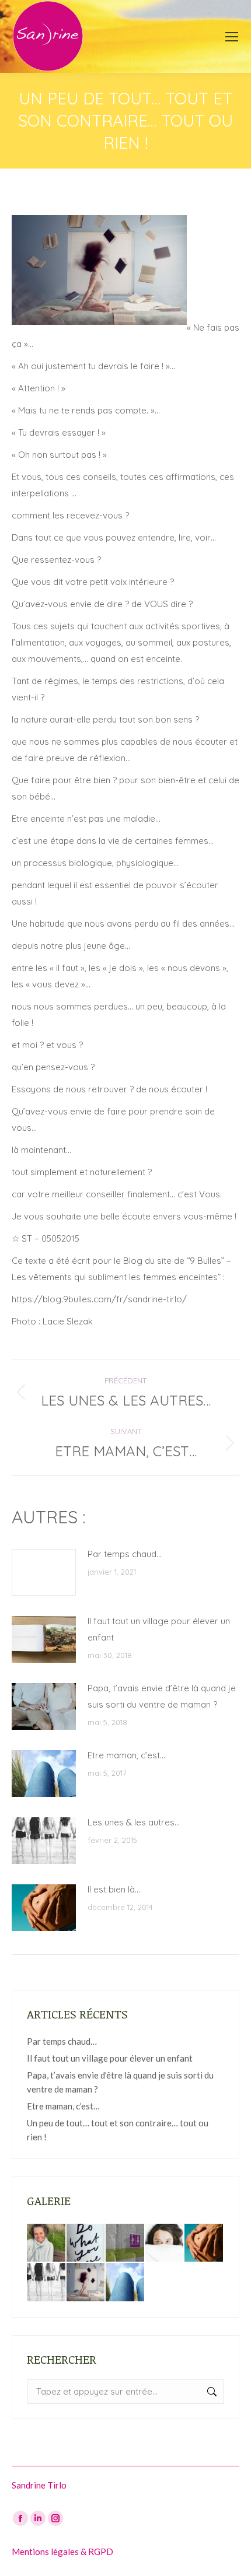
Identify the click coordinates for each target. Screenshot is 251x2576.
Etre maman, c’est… (126, 1755)
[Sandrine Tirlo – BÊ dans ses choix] (86, 2244)
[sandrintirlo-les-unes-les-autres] (47, 2283)
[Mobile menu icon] (232, 37)
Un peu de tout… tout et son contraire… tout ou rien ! (118, 2130)
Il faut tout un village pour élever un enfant (159, 1629)
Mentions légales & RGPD (62, 2552)
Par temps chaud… (125, 1554)
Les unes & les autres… (134, 1822)
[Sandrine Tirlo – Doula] (47, 2244)
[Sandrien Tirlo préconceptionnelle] (165, 2244)
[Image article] (44, 1572)
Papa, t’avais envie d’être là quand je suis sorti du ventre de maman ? (162, 1696)
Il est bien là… (114, 1889)
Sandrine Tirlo (39, 2485)
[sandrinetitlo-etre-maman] (125, 2283)
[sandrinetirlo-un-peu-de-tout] (86, 2283)
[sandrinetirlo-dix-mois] (125, 2244)
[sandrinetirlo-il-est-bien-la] (204, 2244)
